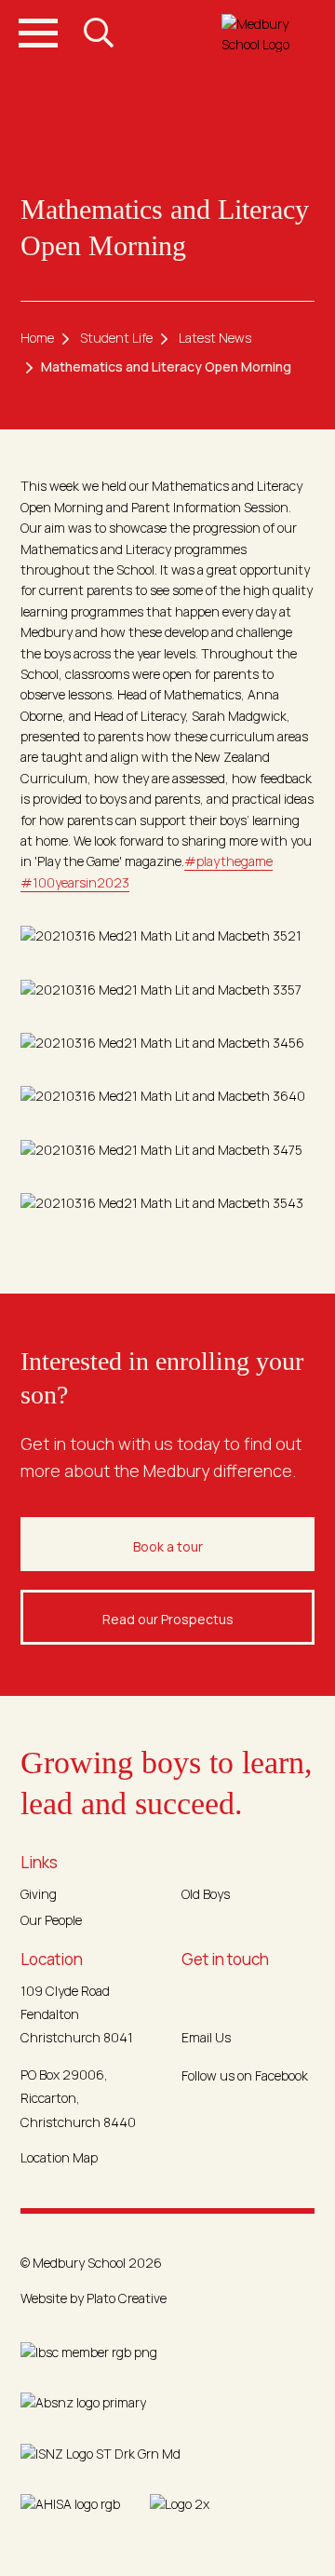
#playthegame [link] (228, 861)
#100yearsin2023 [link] (75, 882)
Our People (51, 1920)
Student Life (116, 338)
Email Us (206, 2037)
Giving (39, 1894)
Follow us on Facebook (245, 2075)
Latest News (215, 338)
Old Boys (206, 1894)
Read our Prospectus (168, 1619)
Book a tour (168, 1546)
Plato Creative (127, 2298)
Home (37, 338)
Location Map (59, 2157)
